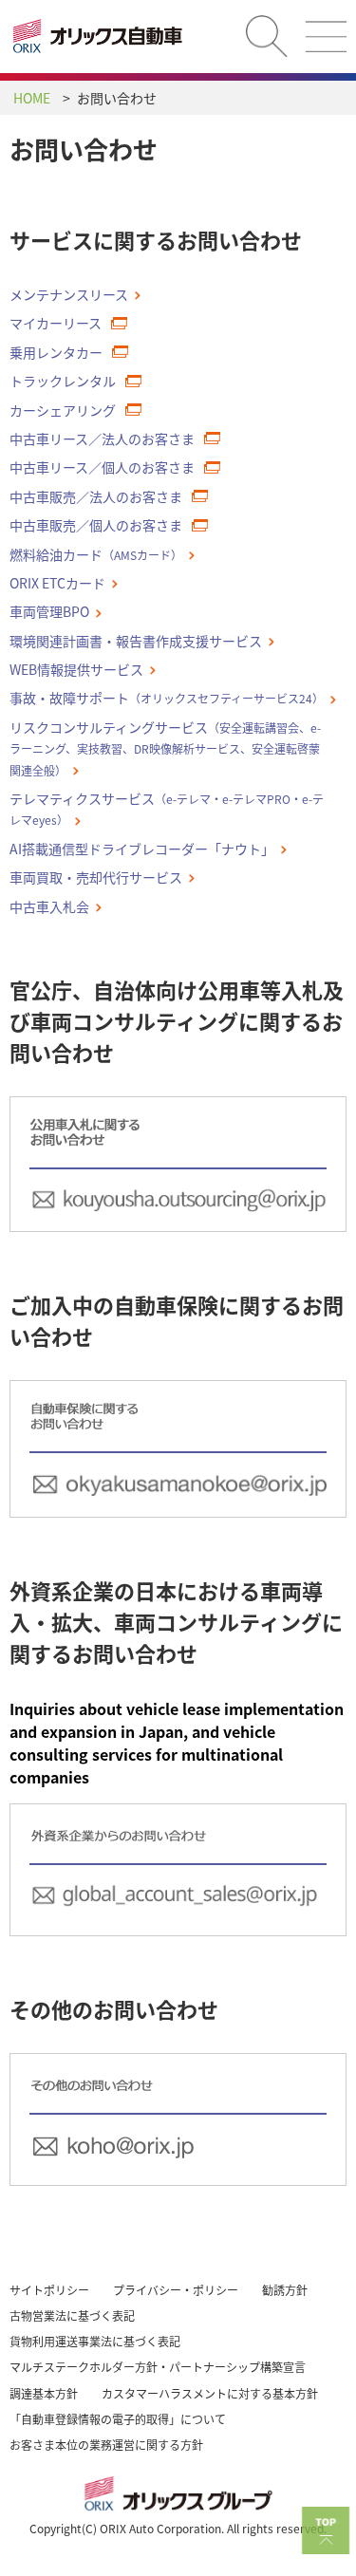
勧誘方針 (285, 2290)
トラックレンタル (63, 381)
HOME (32, 98)
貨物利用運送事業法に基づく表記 (95, 2341)
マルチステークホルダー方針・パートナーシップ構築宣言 (158, 2367)
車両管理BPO (49, 611)
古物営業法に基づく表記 (72, 2315)
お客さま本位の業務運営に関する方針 (106, 2445)
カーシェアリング (63, 410)
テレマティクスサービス (167, 808)
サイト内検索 (267, 36)
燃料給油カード (96, 554)
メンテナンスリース (69, 294)
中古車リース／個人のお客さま (102, 467)
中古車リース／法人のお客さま (102, 439)
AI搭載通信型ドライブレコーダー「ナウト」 (142, 849)
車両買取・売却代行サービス (96, 877)
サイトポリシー (49, 2290)
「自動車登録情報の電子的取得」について (118, 2419)
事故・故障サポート (167, 698)
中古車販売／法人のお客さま (96, 496)
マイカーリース (56, 323)
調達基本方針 (44, 2393)
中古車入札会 (49, 906)
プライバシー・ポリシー (176, 2290)
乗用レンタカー (56, 352)
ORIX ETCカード (57, 583)
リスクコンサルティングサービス (165, 748)
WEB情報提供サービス (76, 669)
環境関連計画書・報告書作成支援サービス (136, 641)
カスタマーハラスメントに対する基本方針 (210, 2393)
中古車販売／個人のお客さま (96, 525)
